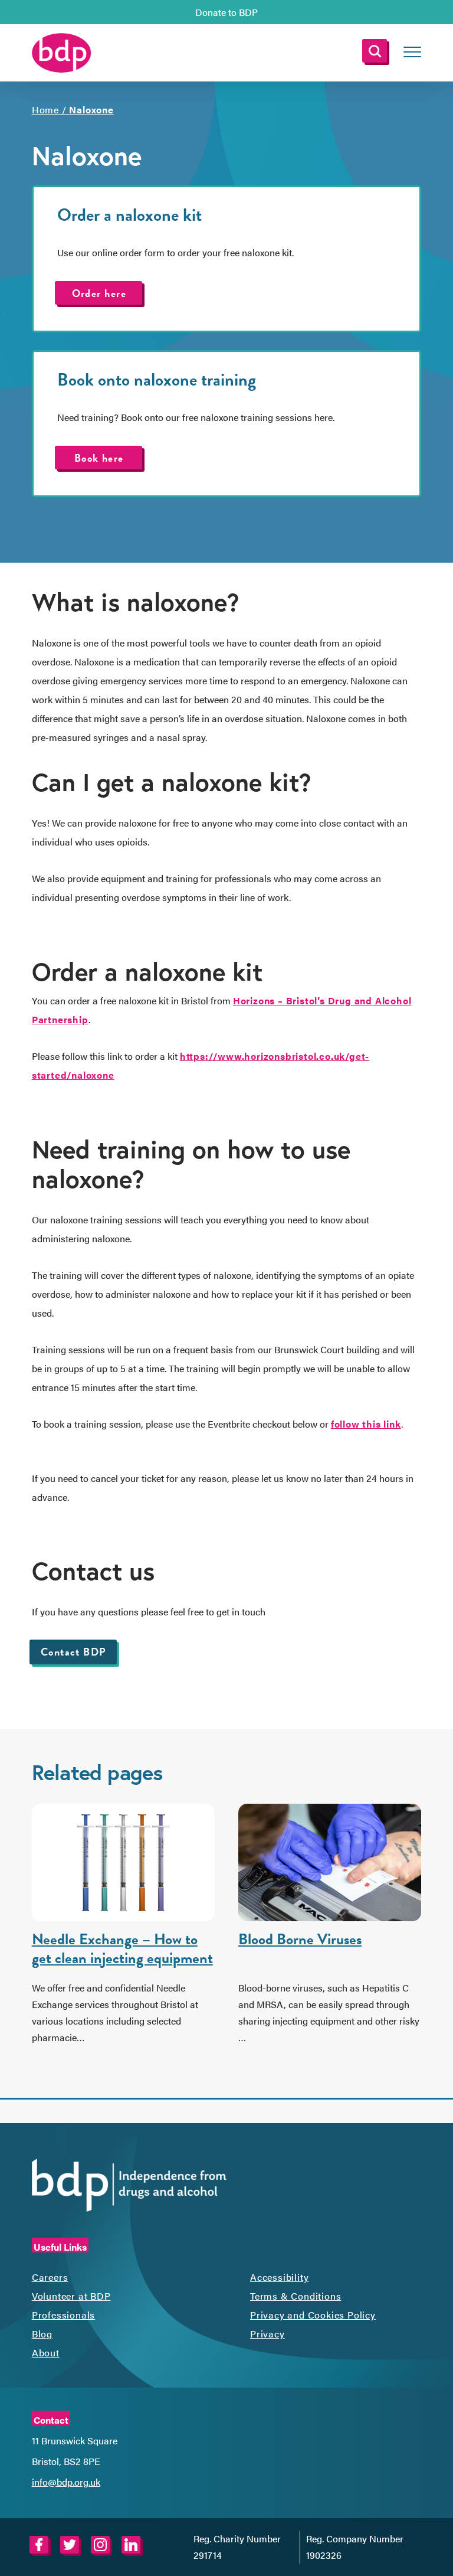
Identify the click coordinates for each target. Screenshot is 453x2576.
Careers (50, 2277)
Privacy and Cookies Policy (313, 2315)
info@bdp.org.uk (66, 2482)
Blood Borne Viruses (300, 1939)
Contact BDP (74, 1652)
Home (45, 110)
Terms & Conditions (296, 2296)
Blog (42, 2334)
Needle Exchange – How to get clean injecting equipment (122, 1949)
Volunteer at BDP (71, 2296)
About (46, 2353)
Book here (99, 458)
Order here (99, 293)
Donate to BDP (226, 12)
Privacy (267, 2334)
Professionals (63, 2315)
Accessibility (279, 2277)
